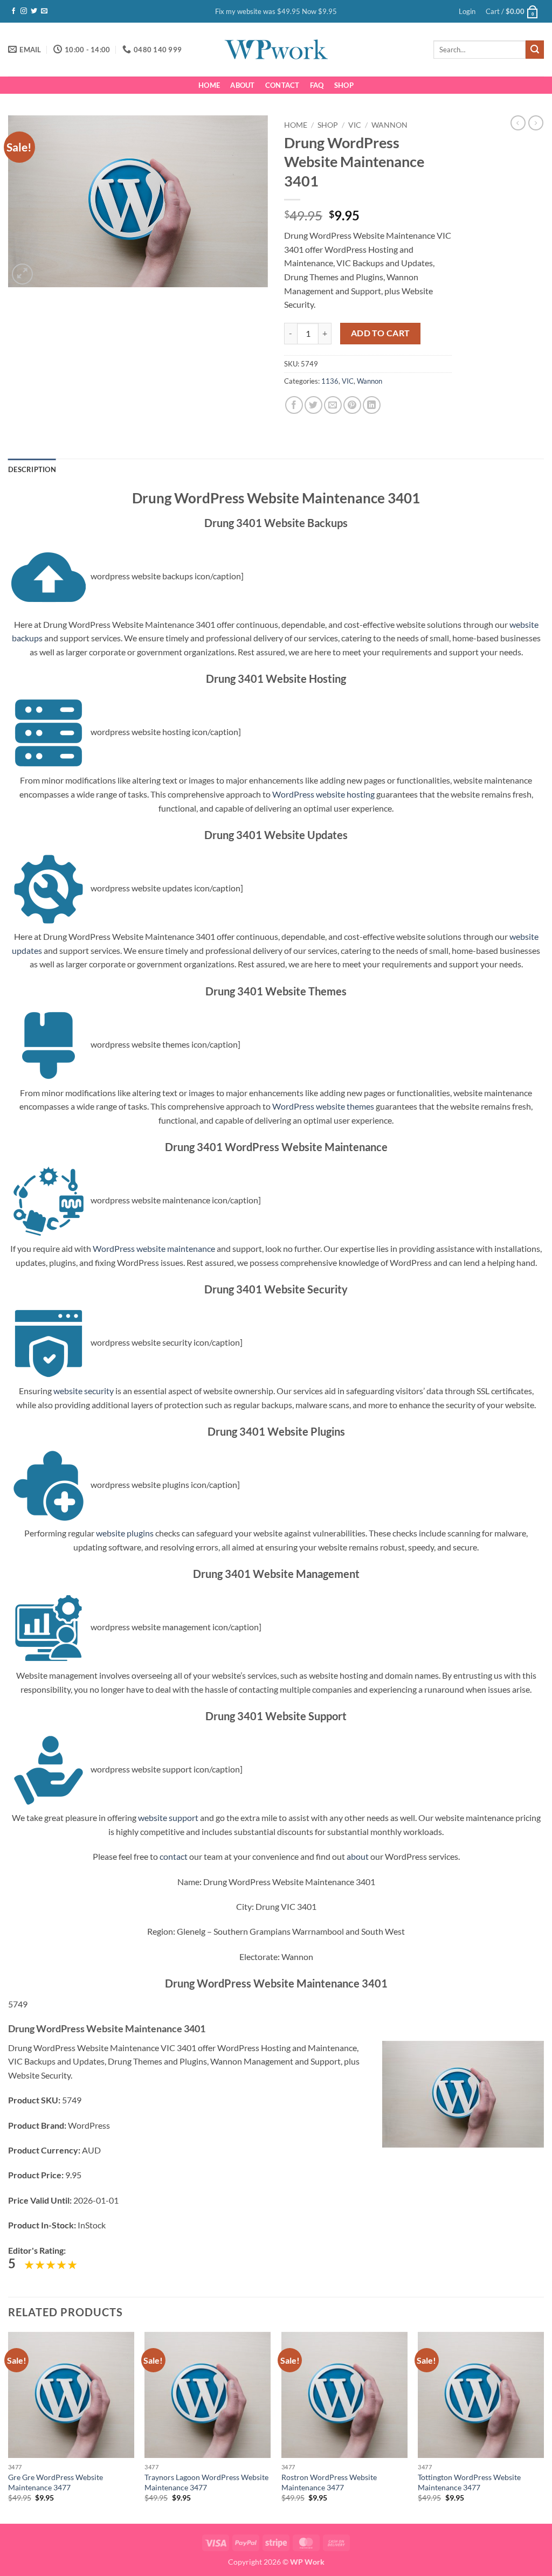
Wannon (389, 125)
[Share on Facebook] (294, 405)
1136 (330, 381)
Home (209, 85)
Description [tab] (32, 469)
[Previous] (9, 2426)
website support (168, 1817)
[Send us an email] (44, 11)
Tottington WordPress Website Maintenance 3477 (469, 2482)
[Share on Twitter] (313, 405)
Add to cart (381, 333)
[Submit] (535, 50)
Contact (282, 85)
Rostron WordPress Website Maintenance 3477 (329, 2482)
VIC (355, 125)
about (358, 1856)
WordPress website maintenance (154, 1248)
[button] (467, 11)
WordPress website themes (323, 1106)
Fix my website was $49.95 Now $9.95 (276, 11)
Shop (344, 85)
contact (174, 1856)
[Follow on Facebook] (13, 11)
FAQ (317, 85)
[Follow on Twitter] (34, 11)
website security (84, 1391)
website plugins (125, 1533)
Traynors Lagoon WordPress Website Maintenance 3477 (206, 2482)
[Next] (543, 2426)
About (242, 85)
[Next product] (518, 123)
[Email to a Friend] (333, 405)
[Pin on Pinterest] (352, 405)
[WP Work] (276, 50)
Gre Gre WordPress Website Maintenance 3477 (56, 2482)
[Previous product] (536, 123)
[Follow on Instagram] (24, 11)
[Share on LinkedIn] (372, 405)
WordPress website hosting (323, 794)
